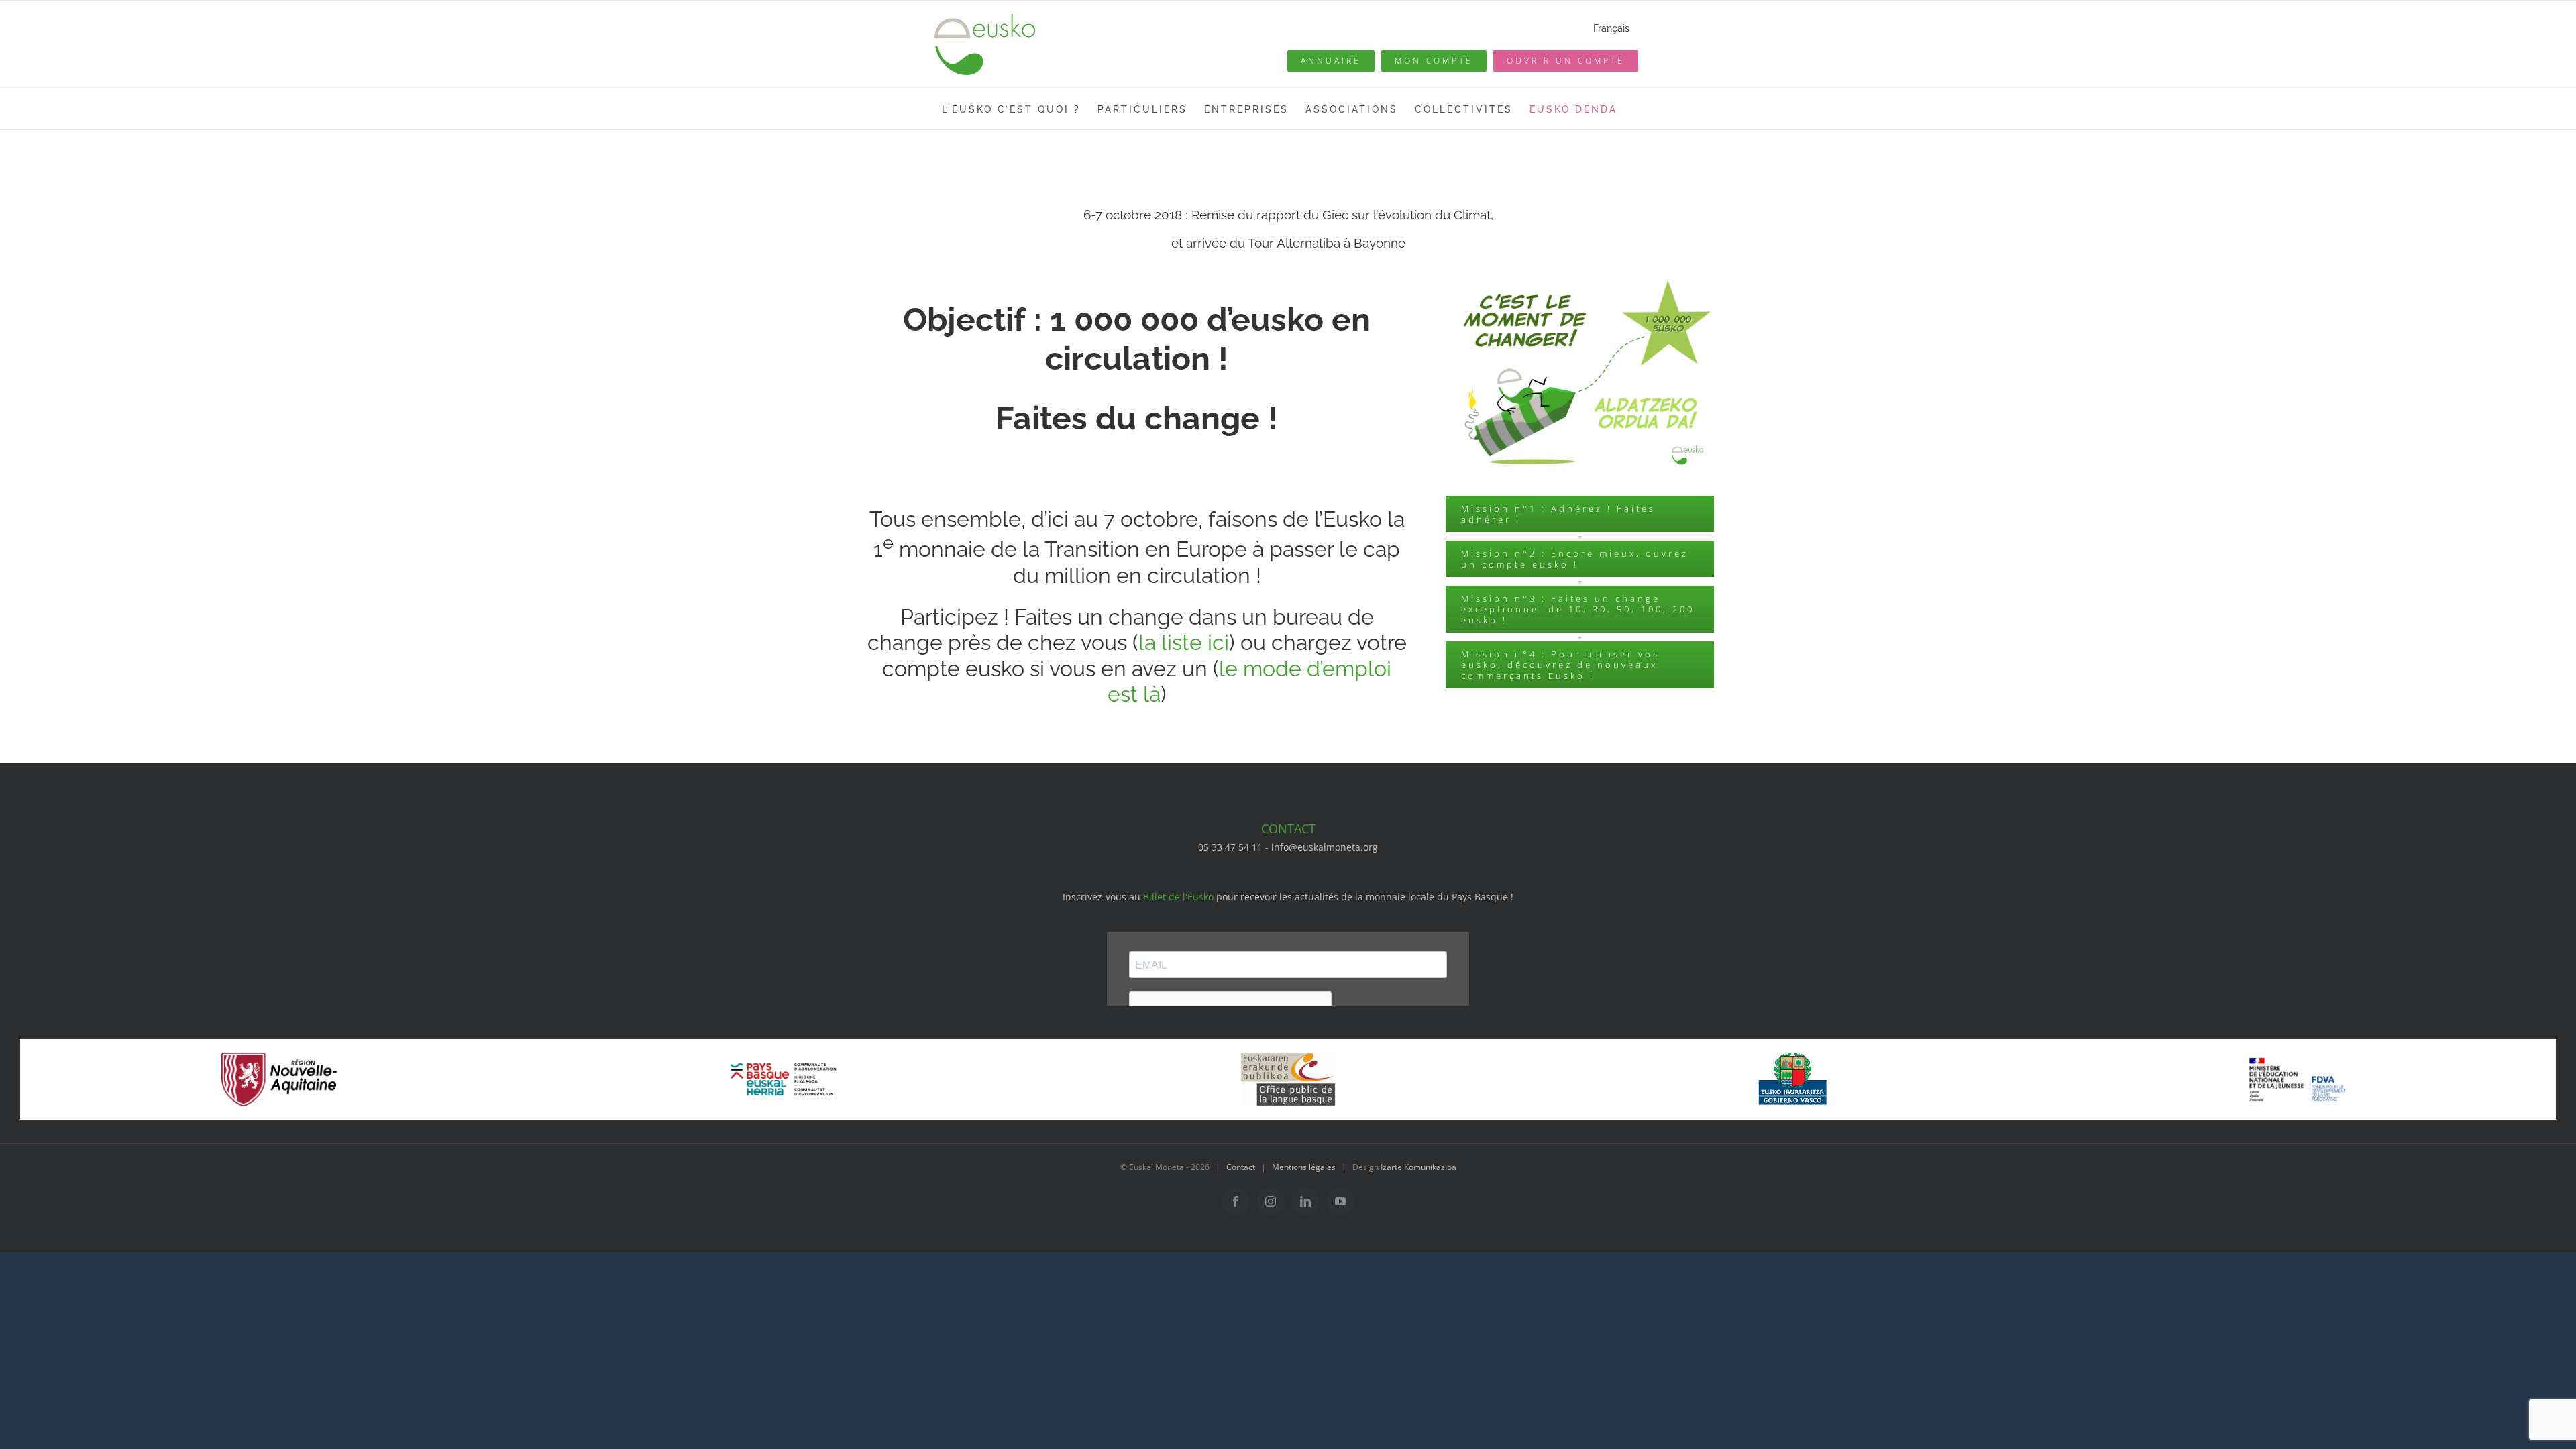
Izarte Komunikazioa (1418, 1167)
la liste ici (1184, 642)
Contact (1241, 1167)
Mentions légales (1304, 1167)
